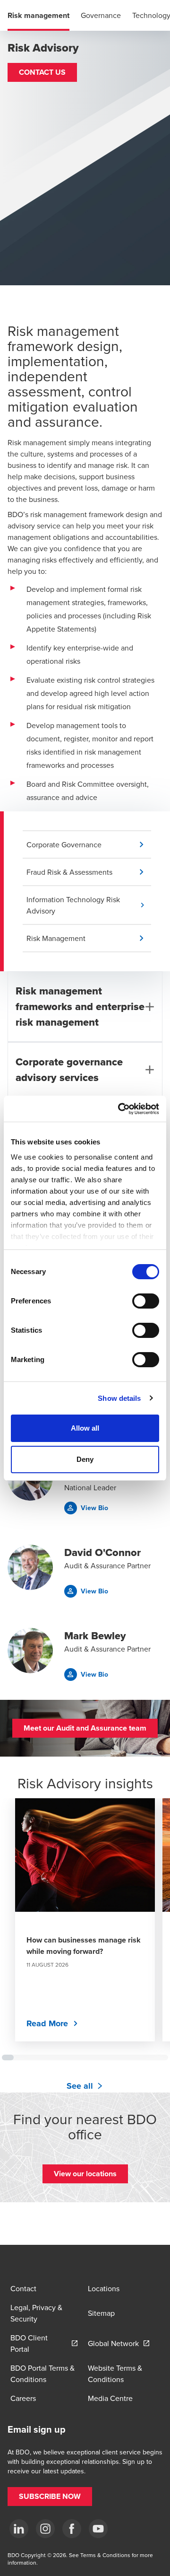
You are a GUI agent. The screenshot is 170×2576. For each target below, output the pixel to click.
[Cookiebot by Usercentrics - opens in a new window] (120, 1109)
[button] (42, 72)
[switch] (146, 1301)
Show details (119, 1398)
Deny (85, 1459)
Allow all (85, 1428)
